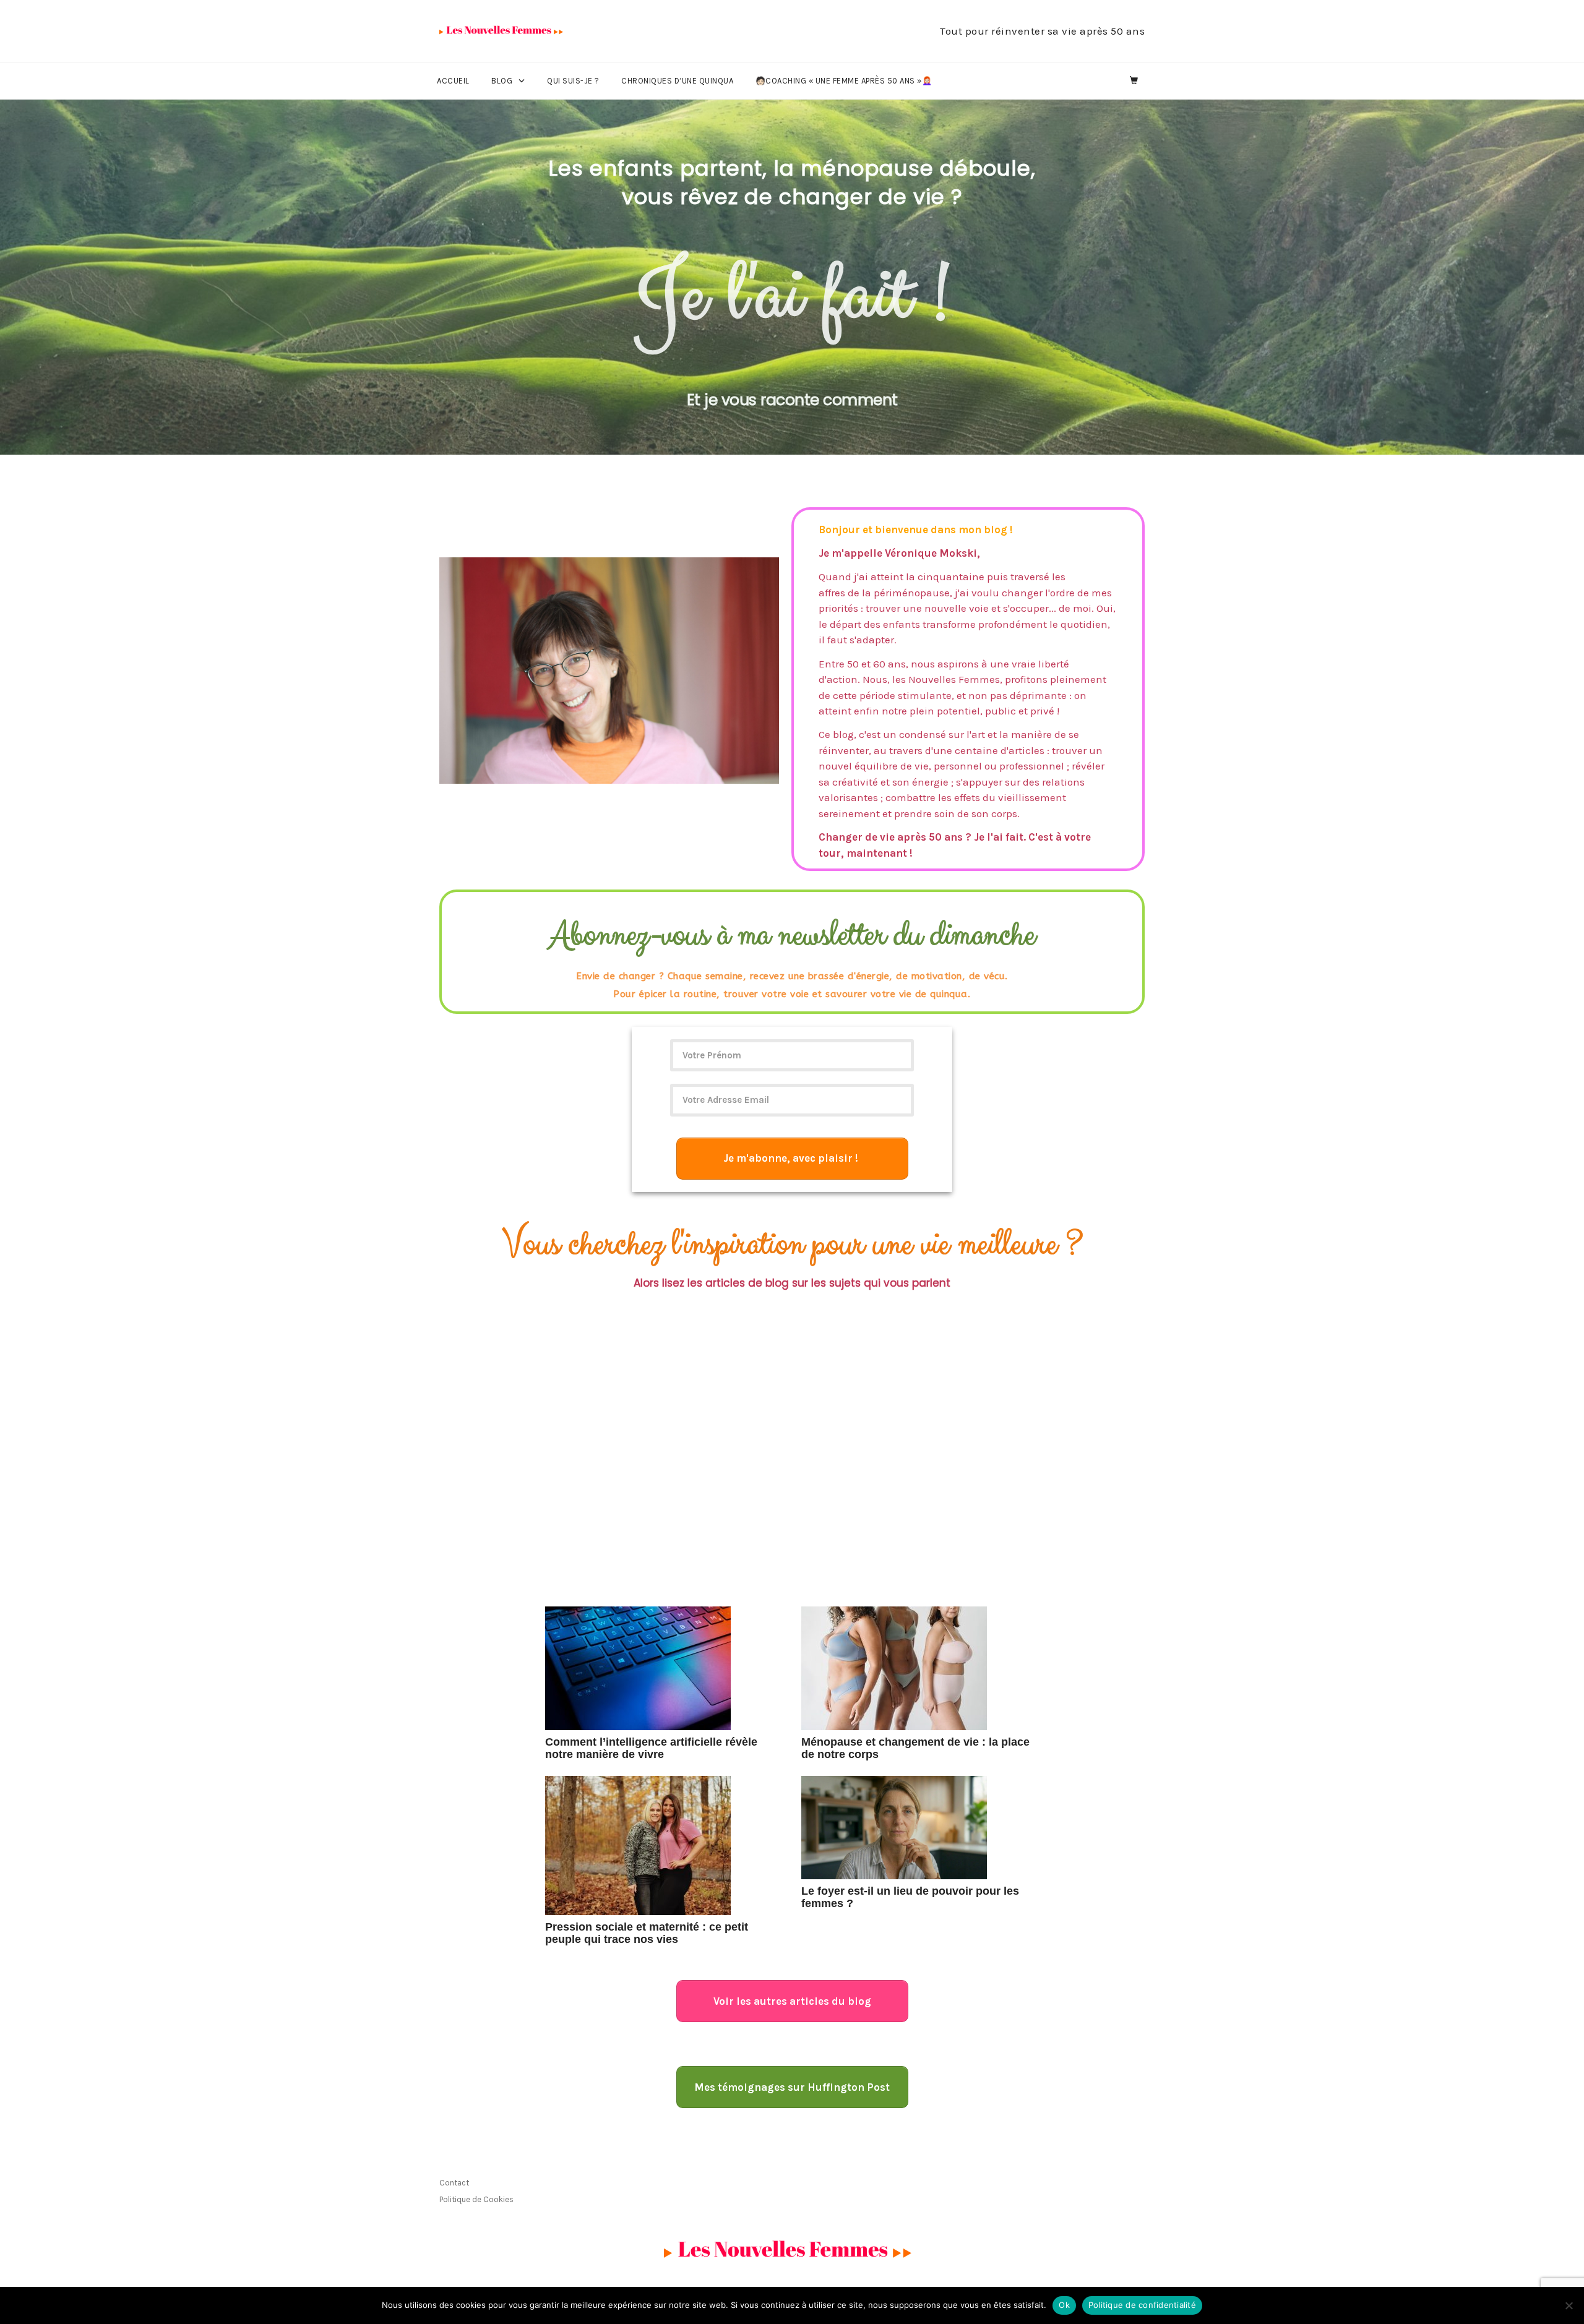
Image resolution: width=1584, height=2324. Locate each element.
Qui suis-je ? (573, 81)
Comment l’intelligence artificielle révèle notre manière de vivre (651, 1748)
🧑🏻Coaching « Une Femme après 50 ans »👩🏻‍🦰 (844, 81)
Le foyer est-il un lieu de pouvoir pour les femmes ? (910, 1897)
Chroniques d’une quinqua (677, 81)
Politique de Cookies (476, 2199)
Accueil (453, 81)
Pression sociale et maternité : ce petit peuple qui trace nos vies (647, 1933)
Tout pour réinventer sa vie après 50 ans (1042, 31)
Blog (502, 81)
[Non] (1569, 2305)
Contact (454, 2183)
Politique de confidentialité (1142, 2305)
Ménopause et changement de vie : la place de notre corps (915, 1748)
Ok (1064, 2305)
